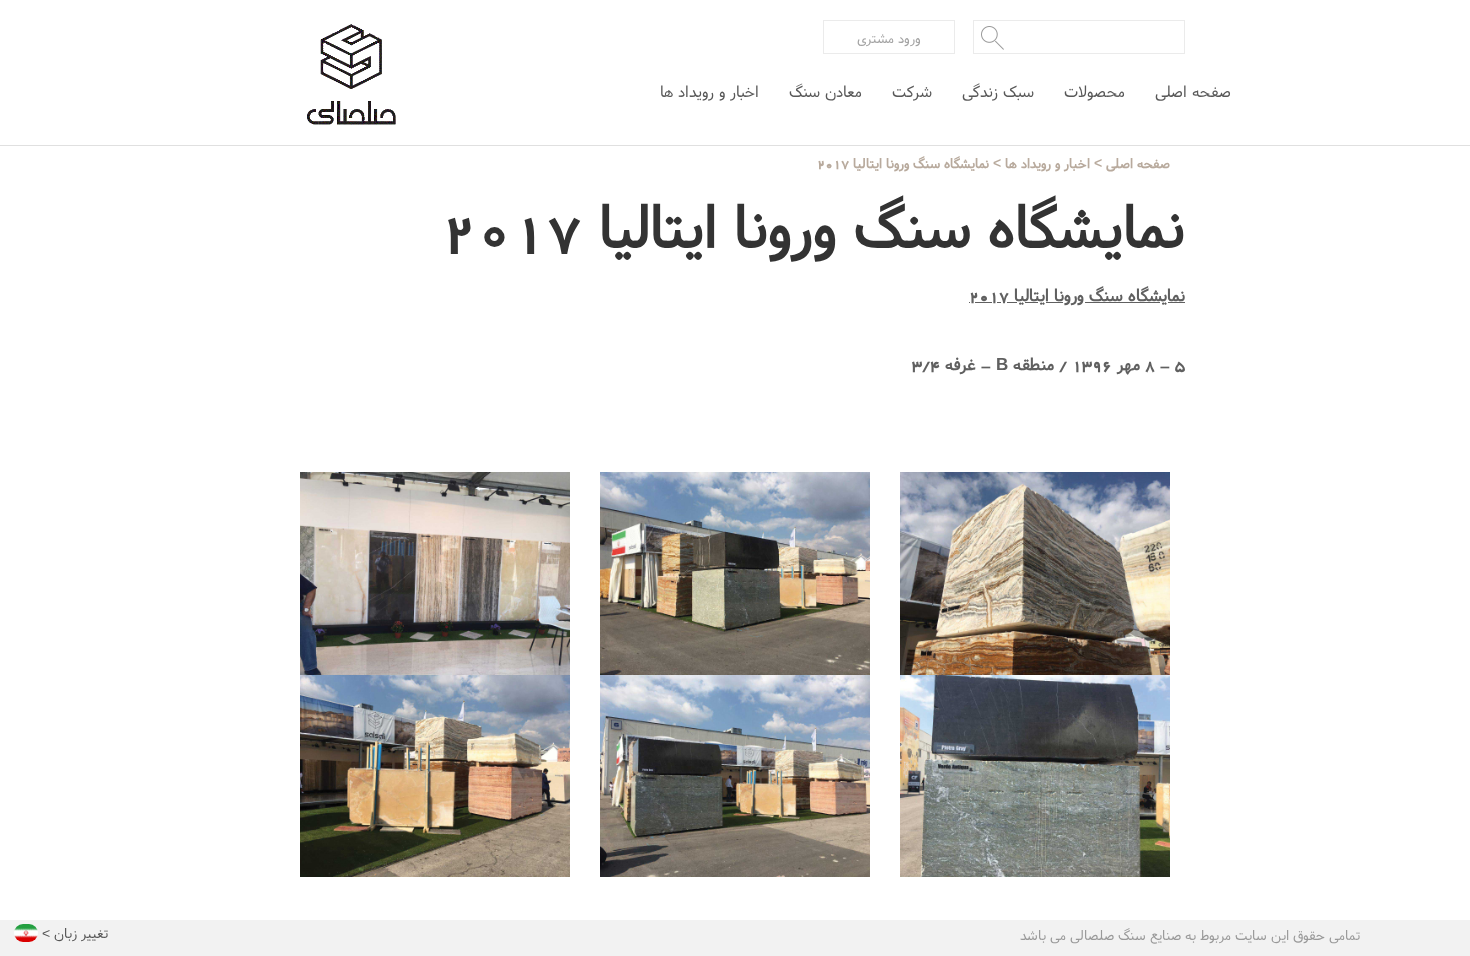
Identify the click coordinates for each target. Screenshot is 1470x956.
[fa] (26, 939)
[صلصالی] (351, 74)
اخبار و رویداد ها (709, 91)
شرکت (912, 91)
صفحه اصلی (1193, 91)
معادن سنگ (825, 91)
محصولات (1094, 91)
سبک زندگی (998, 91)
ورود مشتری (889, 38)
